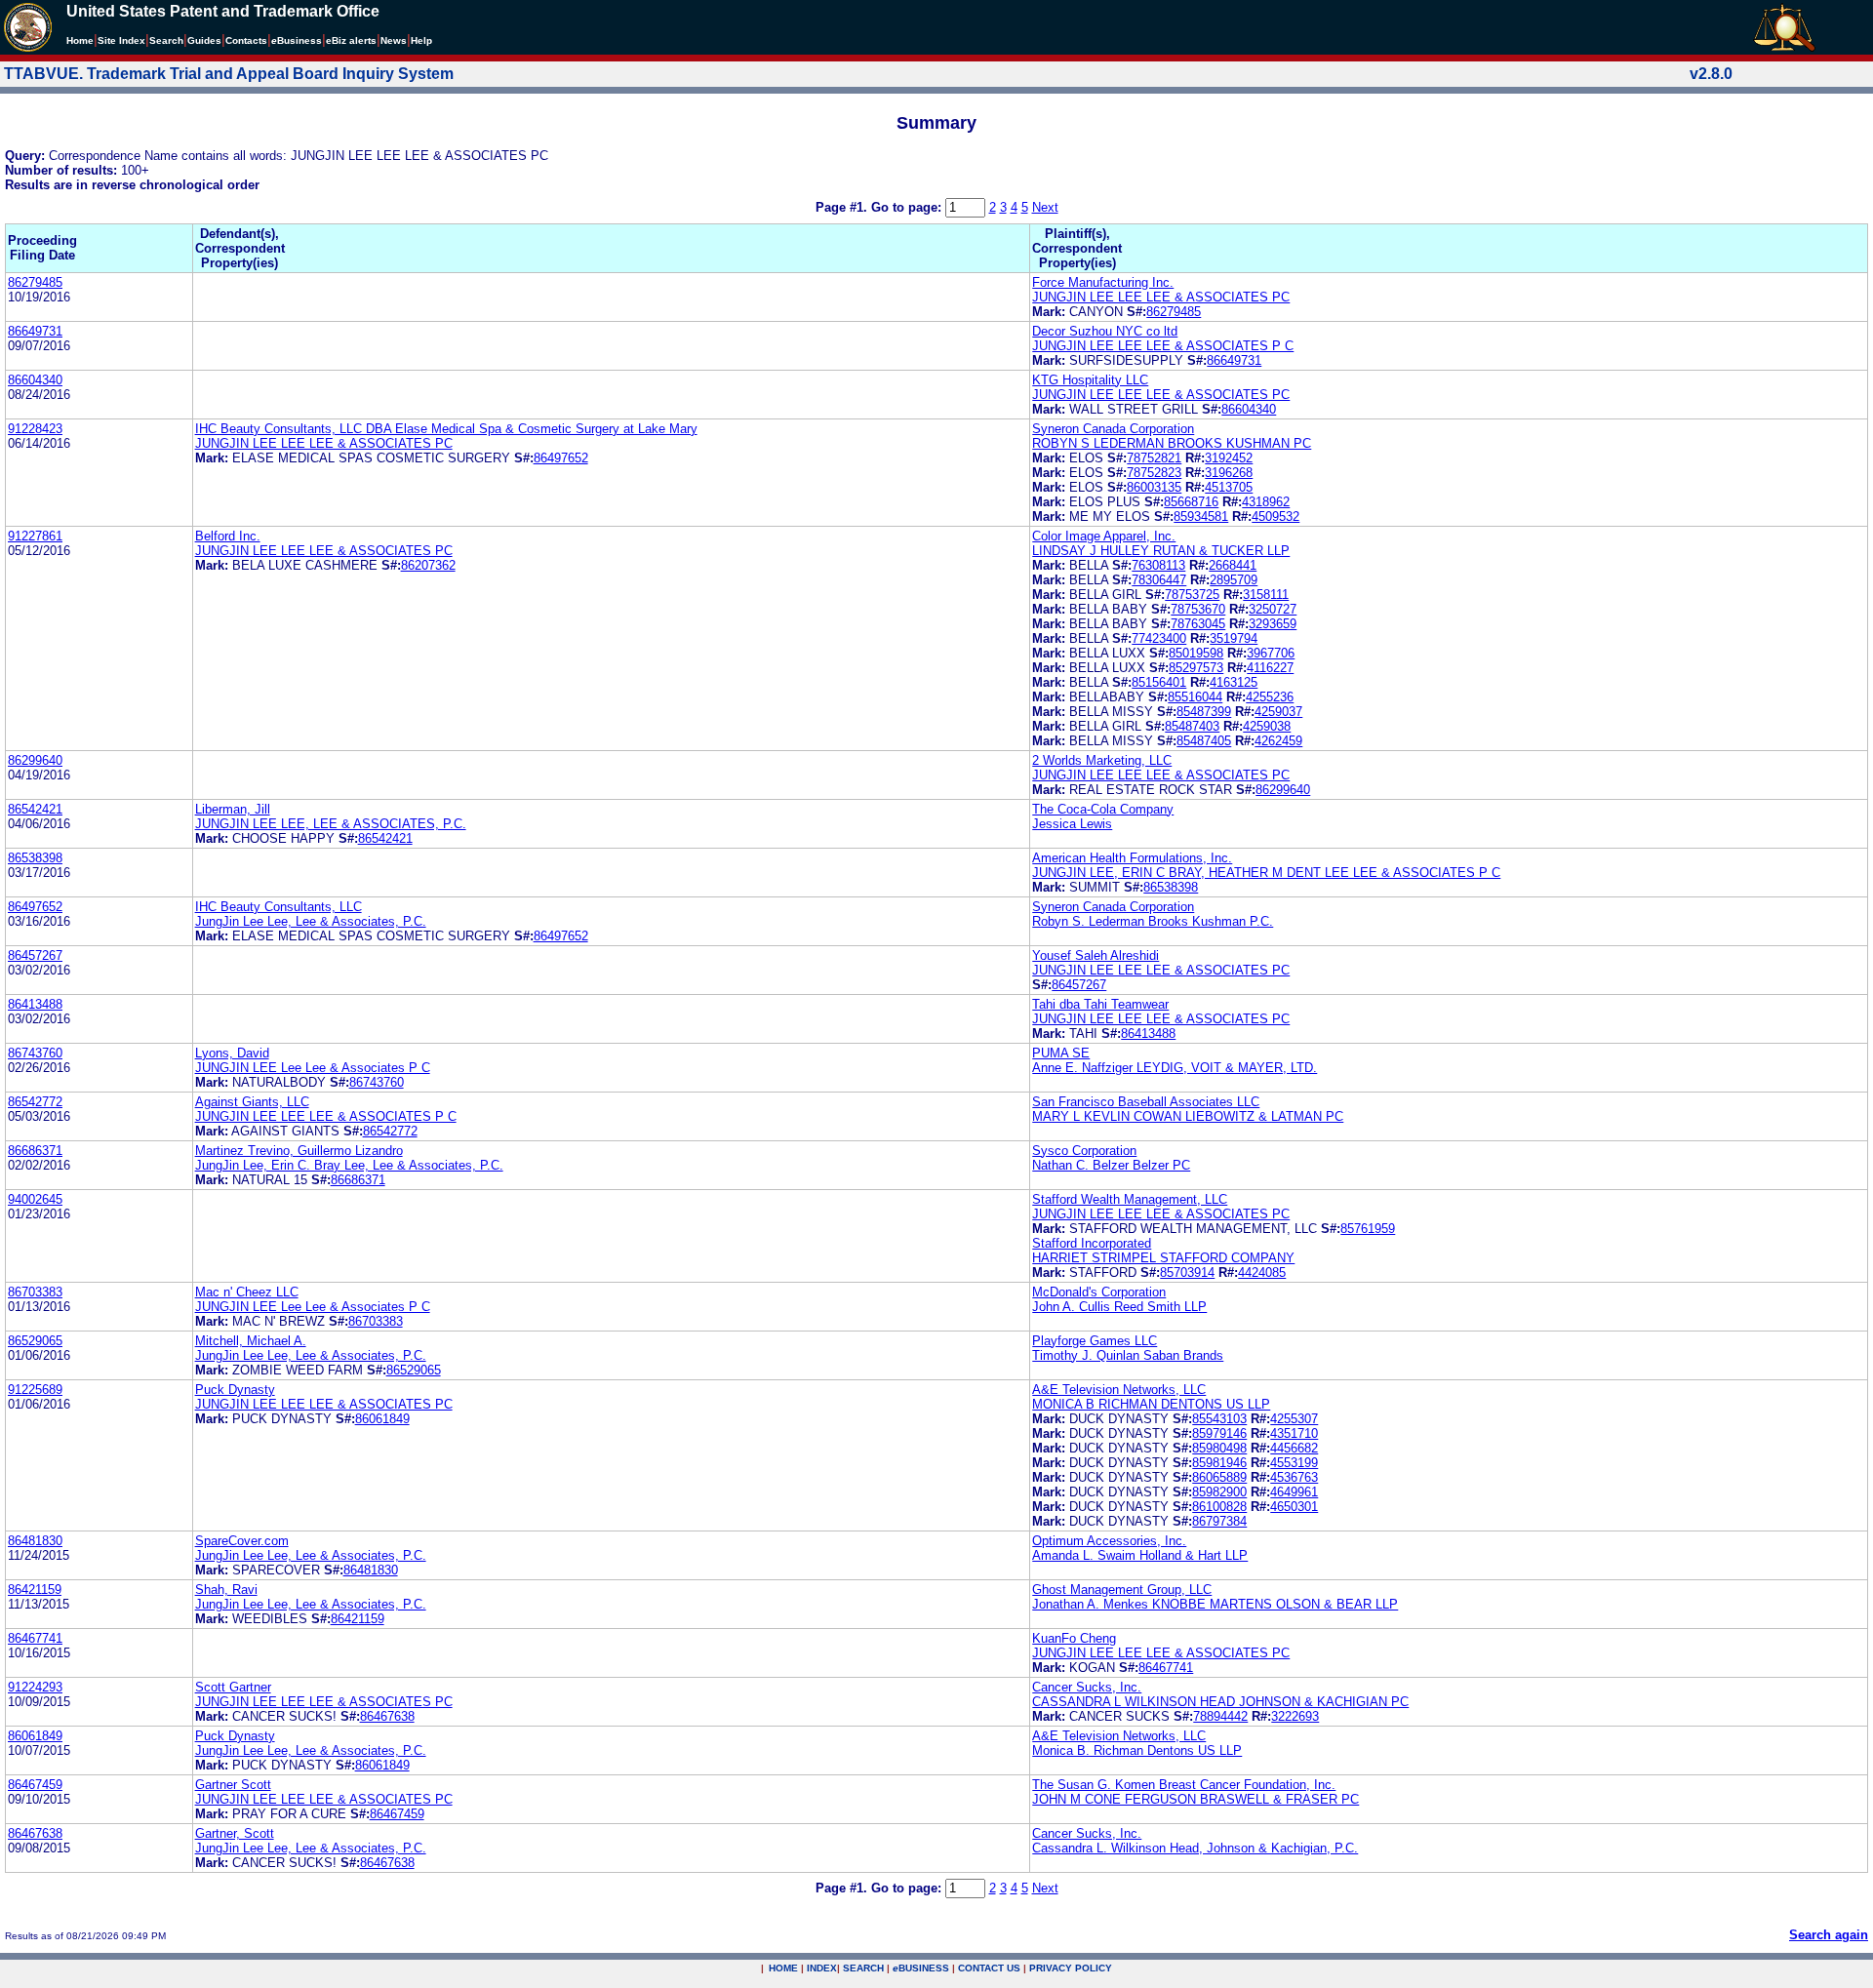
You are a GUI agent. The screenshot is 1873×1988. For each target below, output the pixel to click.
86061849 (382, 1419)
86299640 (35, 760)
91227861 (35, 536)
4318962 (1266, 502)
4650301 (1294, 1507)
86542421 (35, 809)
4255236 (1270, 697)
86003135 (1154, 487)
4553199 (1294, 1463)
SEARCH (863, 1968)
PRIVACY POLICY (1071, 1968)
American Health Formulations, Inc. (1132, 858)
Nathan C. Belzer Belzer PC (1111, 1165)
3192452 (1229, 458)
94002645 (35, 1199)
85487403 (1192, 726)
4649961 (1294, 1492)
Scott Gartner (233, 1687)
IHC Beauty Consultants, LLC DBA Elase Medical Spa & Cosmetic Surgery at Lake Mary (446, 429)
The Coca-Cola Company (1103, 809)
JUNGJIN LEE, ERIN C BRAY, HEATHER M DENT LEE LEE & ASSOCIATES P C (1266, 873)
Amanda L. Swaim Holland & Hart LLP (1140, 1555)
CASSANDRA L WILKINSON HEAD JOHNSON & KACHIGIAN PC (1220, 1702)
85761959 (1368, 1229)
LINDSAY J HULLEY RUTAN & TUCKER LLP (1161, 551)
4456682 (1294, 1448)
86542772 (35, 1102)
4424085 (1262, 1272)
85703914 (1187, 1272)
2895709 (1234, 580)
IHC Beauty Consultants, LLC (279, 907)
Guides (204, 40)
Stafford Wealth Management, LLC (1130, 1199)
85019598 (1196, 653)
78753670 (1198, 609)
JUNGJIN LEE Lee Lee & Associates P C (313, 1068)
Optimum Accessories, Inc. (1109, 1541)
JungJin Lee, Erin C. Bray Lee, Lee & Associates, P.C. (349, 1165)
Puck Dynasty (235, 1390)
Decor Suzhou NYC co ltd (1105, 331)
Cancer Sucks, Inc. (1087, 1687)
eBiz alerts (351, 40)
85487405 (1204, 741)
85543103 (1219, 1419)
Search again (1829, 1935)
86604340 (35, 380)
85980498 (1219, 1448)
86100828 (1219, 1507)
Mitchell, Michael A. (251, 1341)
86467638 (387, 1716)
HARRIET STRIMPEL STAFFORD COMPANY (1163, 1258)
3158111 (1266, 595)
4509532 (1275, 517)
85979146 (1219, 1433)
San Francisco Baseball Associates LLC (1146, 1102)
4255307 (1294, 1419)
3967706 (1271, 653)
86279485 (35, 282)
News (394, 40)
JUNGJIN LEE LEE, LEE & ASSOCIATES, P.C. (331, 824)
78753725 (1192, 595)
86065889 (1219, 1477)
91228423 (35, 429)
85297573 (1196, 668)
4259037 (1278, 712)
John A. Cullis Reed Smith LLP (1119, 1307)
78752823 (1154, 473)
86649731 (35, 331)
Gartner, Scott (235, 1833)
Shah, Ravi (226, 1590)
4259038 (1267, 726)
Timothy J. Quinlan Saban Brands (1128, 1355)
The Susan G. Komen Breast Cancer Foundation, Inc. (1184, 1785)
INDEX (822, 1968)
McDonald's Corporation (1099, 1292)
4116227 (1270, 668)
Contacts (246, 40)
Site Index (121, 40)
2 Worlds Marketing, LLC (1102, 760)
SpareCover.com (242, 1541)
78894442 (1220, 1716)
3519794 (1234, 638)
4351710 (1294, 1433)
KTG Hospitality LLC (1090, 380)
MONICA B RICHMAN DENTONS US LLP (1151, 1404)
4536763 (1294, 1477)
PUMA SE (1061, 1053)
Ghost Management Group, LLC (1122, 1590)
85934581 (1201, 517)
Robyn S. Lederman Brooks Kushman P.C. (1153, 921)
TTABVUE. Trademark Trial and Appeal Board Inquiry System (229, 74)
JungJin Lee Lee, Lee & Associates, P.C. (311, 921)
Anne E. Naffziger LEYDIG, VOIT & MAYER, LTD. (1175, 1068)
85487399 (1204, 712)
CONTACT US (989, 1968)
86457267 (35, 955)
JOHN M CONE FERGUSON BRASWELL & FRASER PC (1196, 1799)
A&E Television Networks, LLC (1119, 1390)
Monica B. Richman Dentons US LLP (1137, 1750)
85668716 (1191, 502)
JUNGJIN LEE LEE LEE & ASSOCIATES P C (1163, 346)
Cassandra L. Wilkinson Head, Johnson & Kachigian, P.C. (1195, 1848)
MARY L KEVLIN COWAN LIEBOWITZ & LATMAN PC (1188, 1116)
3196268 (1229, 473)
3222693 (1295, 1716)
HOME (783, 1968)
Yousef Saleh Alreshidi (1096, 955)
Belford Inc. (228, 536)
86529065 (35, 1341)
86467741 (35, 1638)
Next (1045, 207)
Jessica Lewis (1072, 824)
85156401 (1159, 682)
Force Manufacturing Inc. (1103, 282)
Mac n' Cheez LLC (247, 1292)
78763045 (1198, 624)
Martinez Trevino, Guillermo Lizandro (299, 1151)
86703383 (35, 1292)
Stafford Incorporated (1092, 1243)
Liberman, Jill (233, 809)
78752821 (1154, 458)
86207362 (428, 565)
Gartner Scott (233, 1785)
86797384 (1219, 1521)
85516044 (1195, 697)
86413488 (35, 1004)
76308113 (1158, 565)
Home (80, 40)
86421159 (35, 1590)
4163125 (1234, 682)
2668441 (1233, 565)
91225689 (35, 1390)
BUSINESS (921, 1968)
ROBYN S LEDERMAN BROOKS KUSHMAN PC (1172, 443)
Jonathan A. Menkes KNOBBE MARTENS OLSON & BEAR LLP (1215, 1604)
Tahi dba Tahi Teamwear (1100, 1004)
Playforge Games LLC (1095, 1341)
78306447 (1159, 580)
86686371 (35, 1151)
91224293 (35, 1687)
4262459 (1278, 741)
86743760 (35, 1053)
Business (297, 40)
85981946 (1219, 1463)
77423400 (1159, 638)
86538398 (35, 858)
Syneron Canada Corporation (1113, 429)
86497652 (561, 458)
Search (166, 40)
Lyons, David (232, 1053)
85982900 (1219, 1492)
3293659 (1273, 624)
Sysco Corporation (1084, 1151)
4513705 (1229, 487)
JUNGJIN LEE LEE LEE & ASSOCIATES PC (1161, 297)
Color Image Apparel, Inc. (1104, 536)
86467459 (35, 1785)
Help (421, 40)
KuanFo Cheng (1074, 1638)
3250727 (1273, 609)
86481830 (35, 1541)
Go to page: (908, 207)
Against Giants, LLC (252, 1102)
